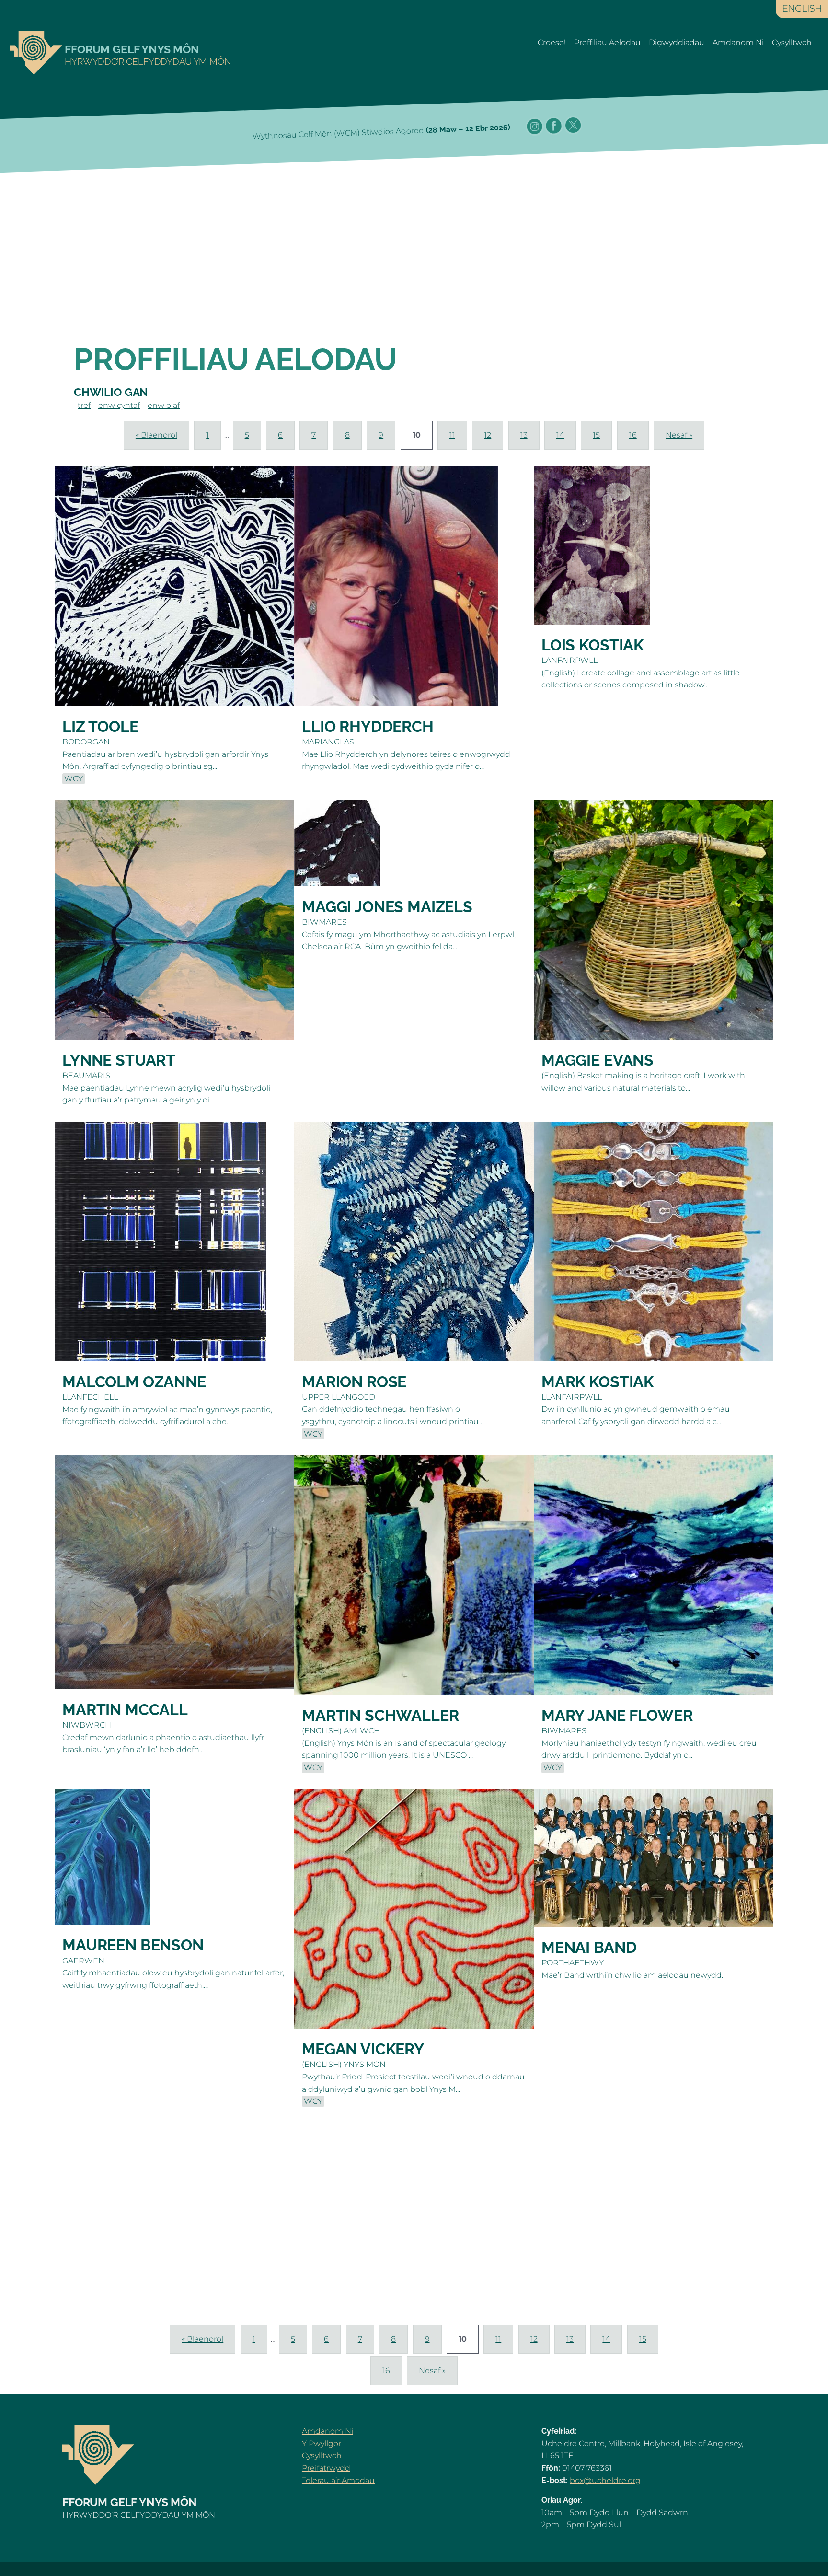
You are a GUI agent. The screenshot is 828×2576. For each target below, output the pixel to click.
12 (488, 435)
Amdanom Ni (738, 42)
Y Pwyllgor (322, 2443)
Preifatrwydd (326, 2468)
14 (560, 435)
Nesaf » (679, 435)
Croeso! (552, 42)
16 (633, 435)
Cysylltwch (792, 42)
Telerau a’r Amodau (338, 2480)
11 (452, 435)
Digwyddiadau (677, 42)
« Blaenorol (156, 435)
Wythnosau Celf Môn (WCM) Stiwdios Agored (381, 132)
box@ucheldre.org (605, 2480)
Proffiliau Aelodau (607, 42)
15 (596, 435)
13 (524, 435)
